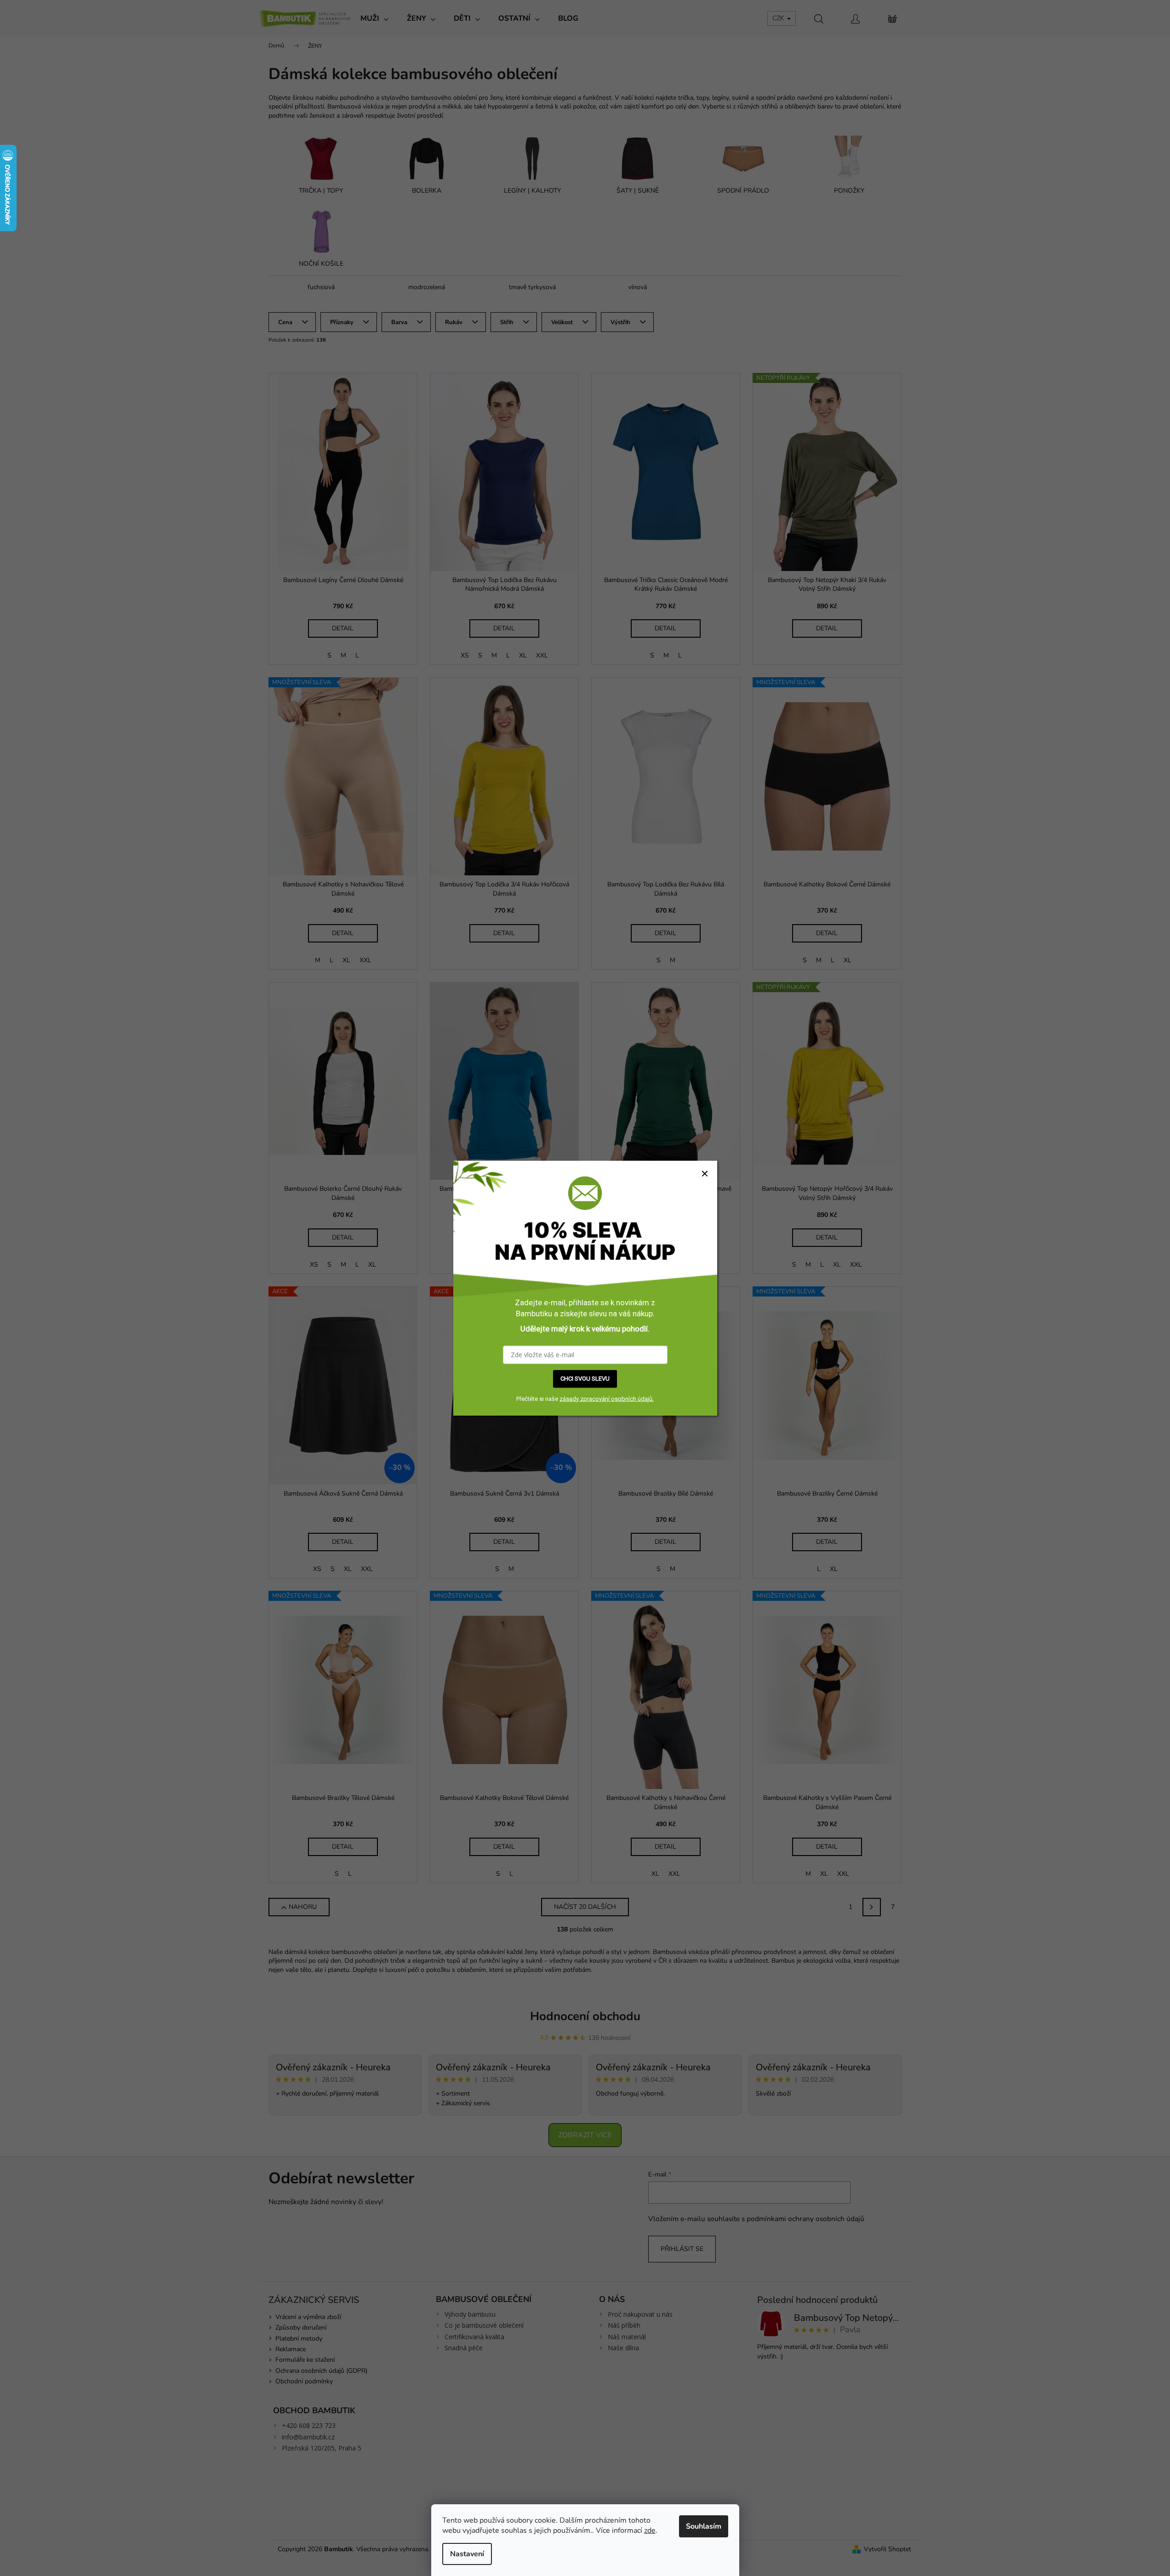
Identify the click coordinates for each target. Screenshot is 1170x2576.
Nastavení (467, 2554)
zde (650, 2530)
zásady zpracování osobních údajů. (607, 1398)
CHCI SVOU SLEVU (585, 1379)
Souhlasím (704, 2526)
